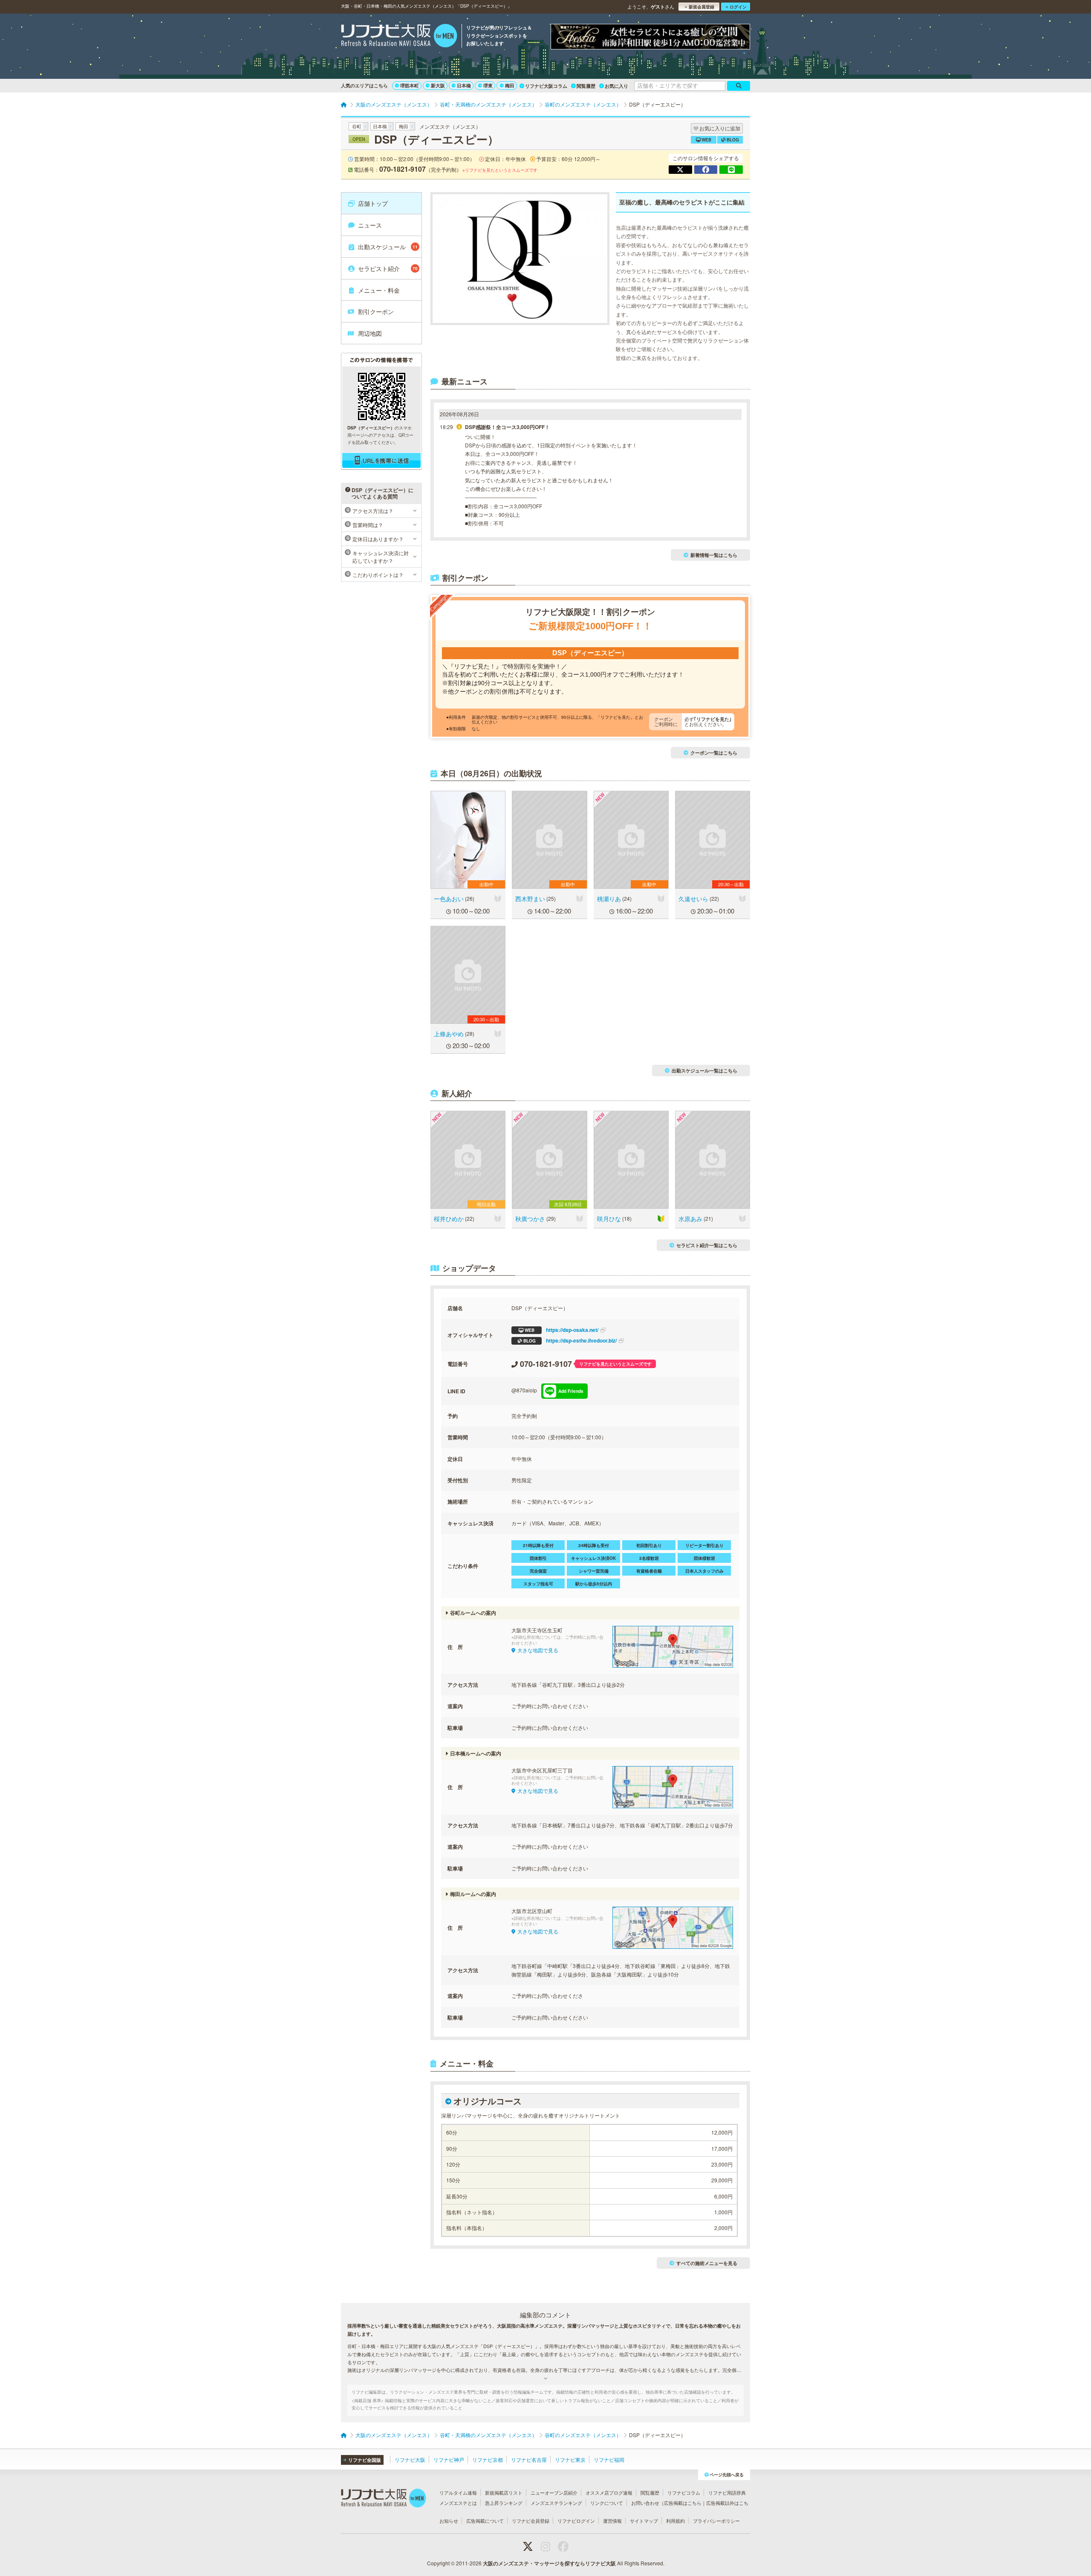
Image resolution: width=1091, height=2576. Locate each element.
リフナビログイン (576, 2521)
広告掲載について (485, 2521)
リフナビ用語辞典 (727, 2492)
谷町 (357, 126)
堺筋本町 (410, 85)
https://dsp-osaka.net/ (561, 1330)
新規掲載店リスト (504, 2492)
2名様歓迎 (649, 1558)
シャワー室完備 (594, 1571)
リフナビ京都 (488, 2459)
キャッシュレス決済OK (593, 1558)
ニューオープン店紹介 (554, 2492)
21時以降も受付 (538, 1545)
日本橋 (464, 85)
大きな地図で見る (538, 1650)
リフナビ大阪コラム (546, 86)
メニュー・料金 (379, 290)
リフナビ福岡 (609, 2459)
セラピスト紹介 (388, 268)
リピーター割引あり (704, 1545)
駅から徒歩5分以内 (594, 1584)
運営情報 (612, 2521)
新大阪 (438, 85)
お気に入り (616, 86)
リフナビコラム (684, 2492)
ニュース (370, 225)
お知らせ (449, 2521)
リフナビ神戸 (449, 2459)
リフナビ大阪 (410, 2459)
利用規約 (675, 2521)
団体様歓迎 (704, 1558)
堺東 (488, 85)
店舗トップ (373, 203)
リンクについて (607, 2503)
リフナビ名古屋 (529, 2459)
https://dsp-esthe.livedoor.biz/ (570, 1340)
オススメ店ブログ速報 (609, 2492)
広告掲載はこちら (683, 2503)
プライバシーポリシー (716, 2521)
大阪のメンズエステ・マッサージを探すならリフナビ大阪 (549, 2563)
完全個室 (538, 1571)
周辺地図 (370, 333)
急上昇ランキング (504, 2503)
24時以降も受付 (594, 1545)
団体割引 (538, 1558)
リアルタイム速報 (458, 2492)
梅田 (510, 85)
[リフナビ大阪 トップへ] (399, 37)
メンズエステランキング (556, 2503)
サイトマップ (644, 2521)
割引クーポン (376, 311)
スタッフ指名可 (538, 1584)
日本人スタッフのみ (704, 1571)
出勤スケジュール (388, 247)
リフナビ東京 (570, 2459)
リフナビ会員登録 (531, 2521)
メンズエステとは (458, 2503)
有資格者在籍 (649, 1571)
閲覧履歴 (586, 86)
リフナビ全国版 (365, 2460)
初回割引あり (649, 1545)
